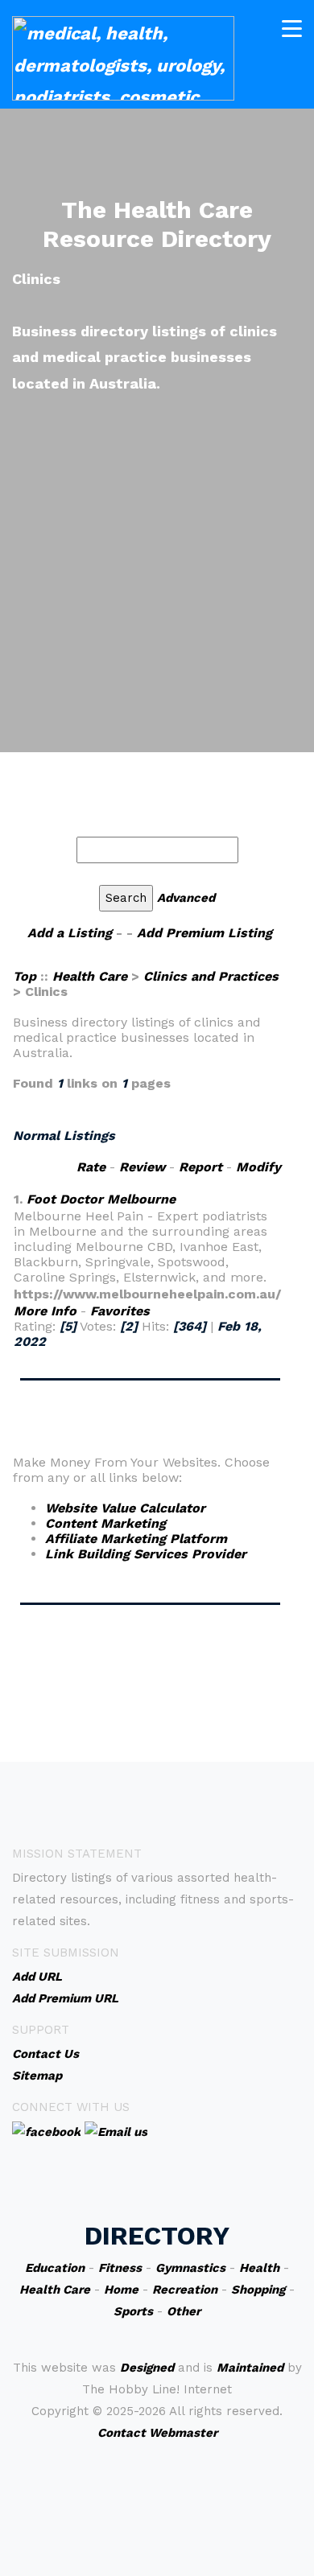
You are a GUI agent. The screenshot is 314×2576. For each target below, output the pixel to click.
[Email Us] (116, 2131)
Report (200, 1167)
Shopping (258, 2290)
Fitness (120, 2268)
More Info (45, 1311)
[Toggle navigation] (292, 29)
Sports (133, 2311)
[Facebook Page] (46, 2131)
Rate (91, 1167)
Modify (258, 1167)
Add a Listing (70, 933)
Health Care (90, 976)
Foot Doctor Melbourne (101, 1199)
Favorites (120, 1311)
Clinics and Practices (211, 976)
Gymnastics (190, 2268)
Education (55, 2268)
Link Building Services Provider (146, 1554)
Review (142, 1167)
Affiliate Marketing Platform (136, 1539)
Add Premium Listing (205, 933)
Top (27, 976)
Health (259, 2268)
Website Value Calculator (125, 1508)
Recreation (185, 2290)
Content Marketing (105, 1523)
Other (184, 2311)
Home (121, 2290)
